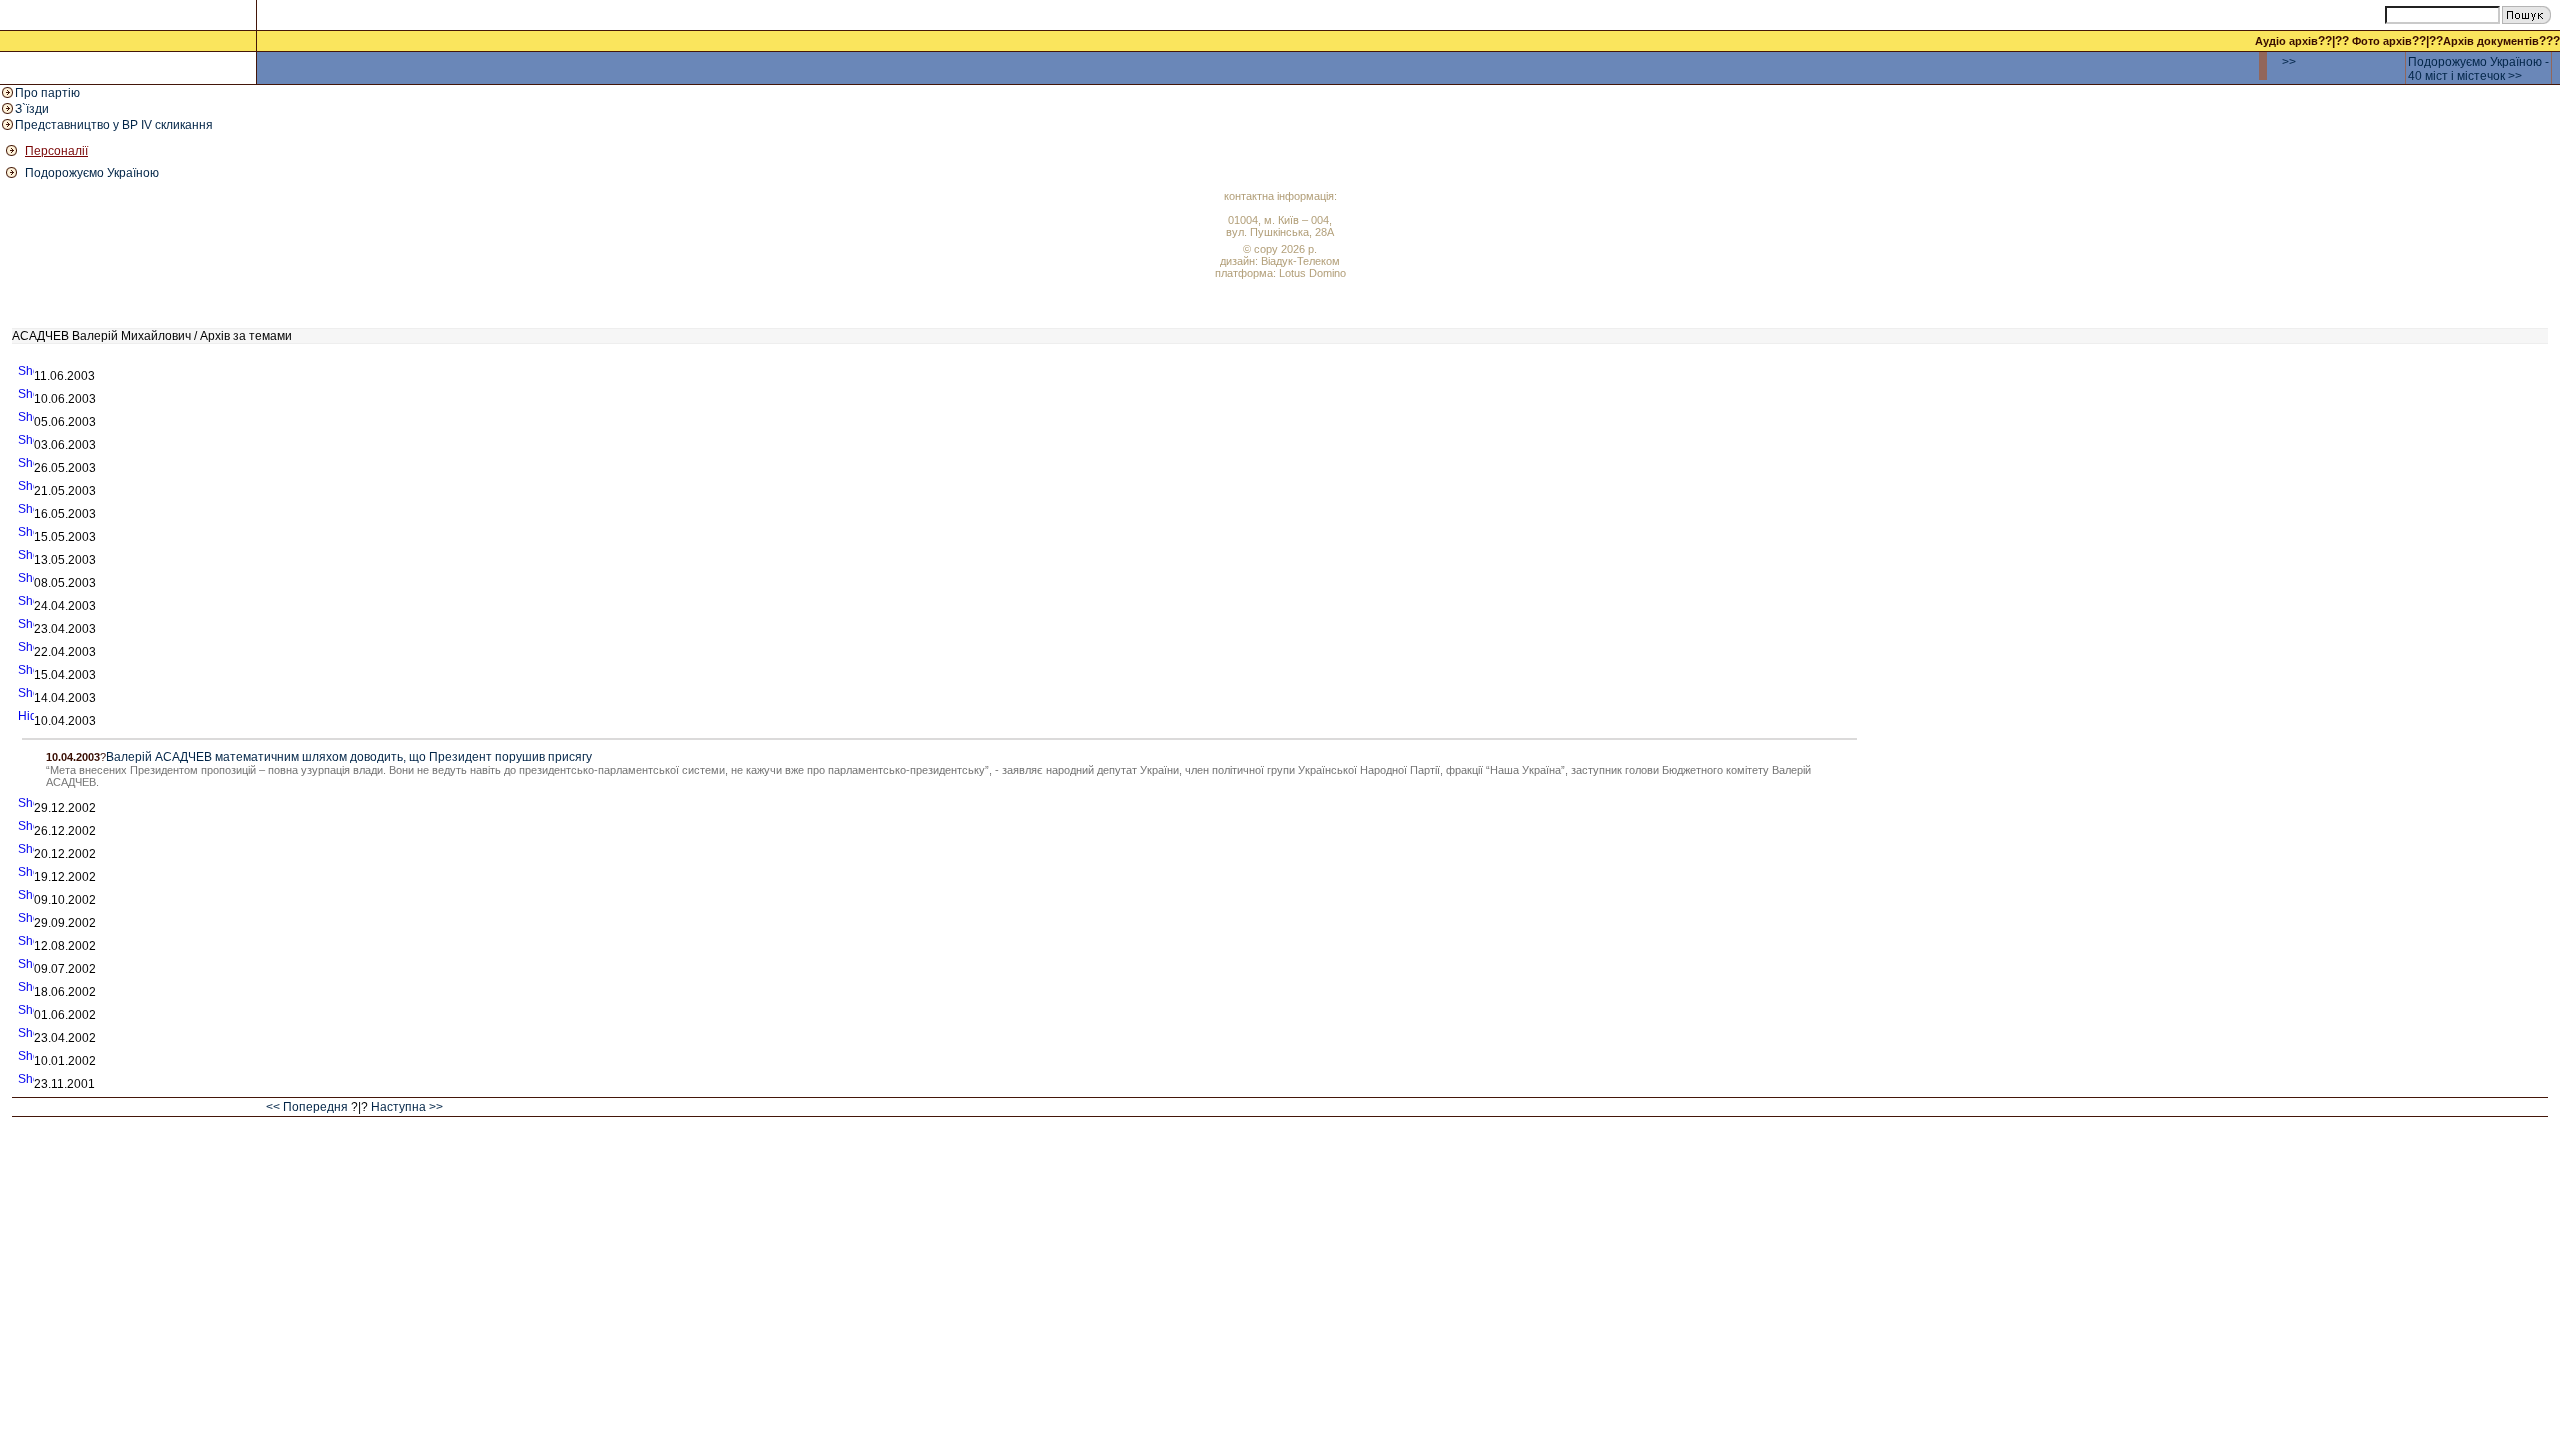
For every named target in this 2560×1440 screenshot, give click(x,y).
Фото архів (2382, 41)
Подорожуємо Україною (92, 173)
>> (2289, 62)
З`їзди (32, 109)
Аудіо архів (2286, 41)
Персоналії (56, 151)
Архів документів (2491, 41)
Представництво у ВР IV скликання (114, 125)
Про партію (47, 93)
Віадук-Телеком (1300, 261)
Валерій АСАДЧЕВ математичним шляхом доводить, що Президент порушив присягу (349, 757)
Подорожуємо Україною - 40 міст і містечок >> (2478, 69)
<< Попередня (307, 1107)
